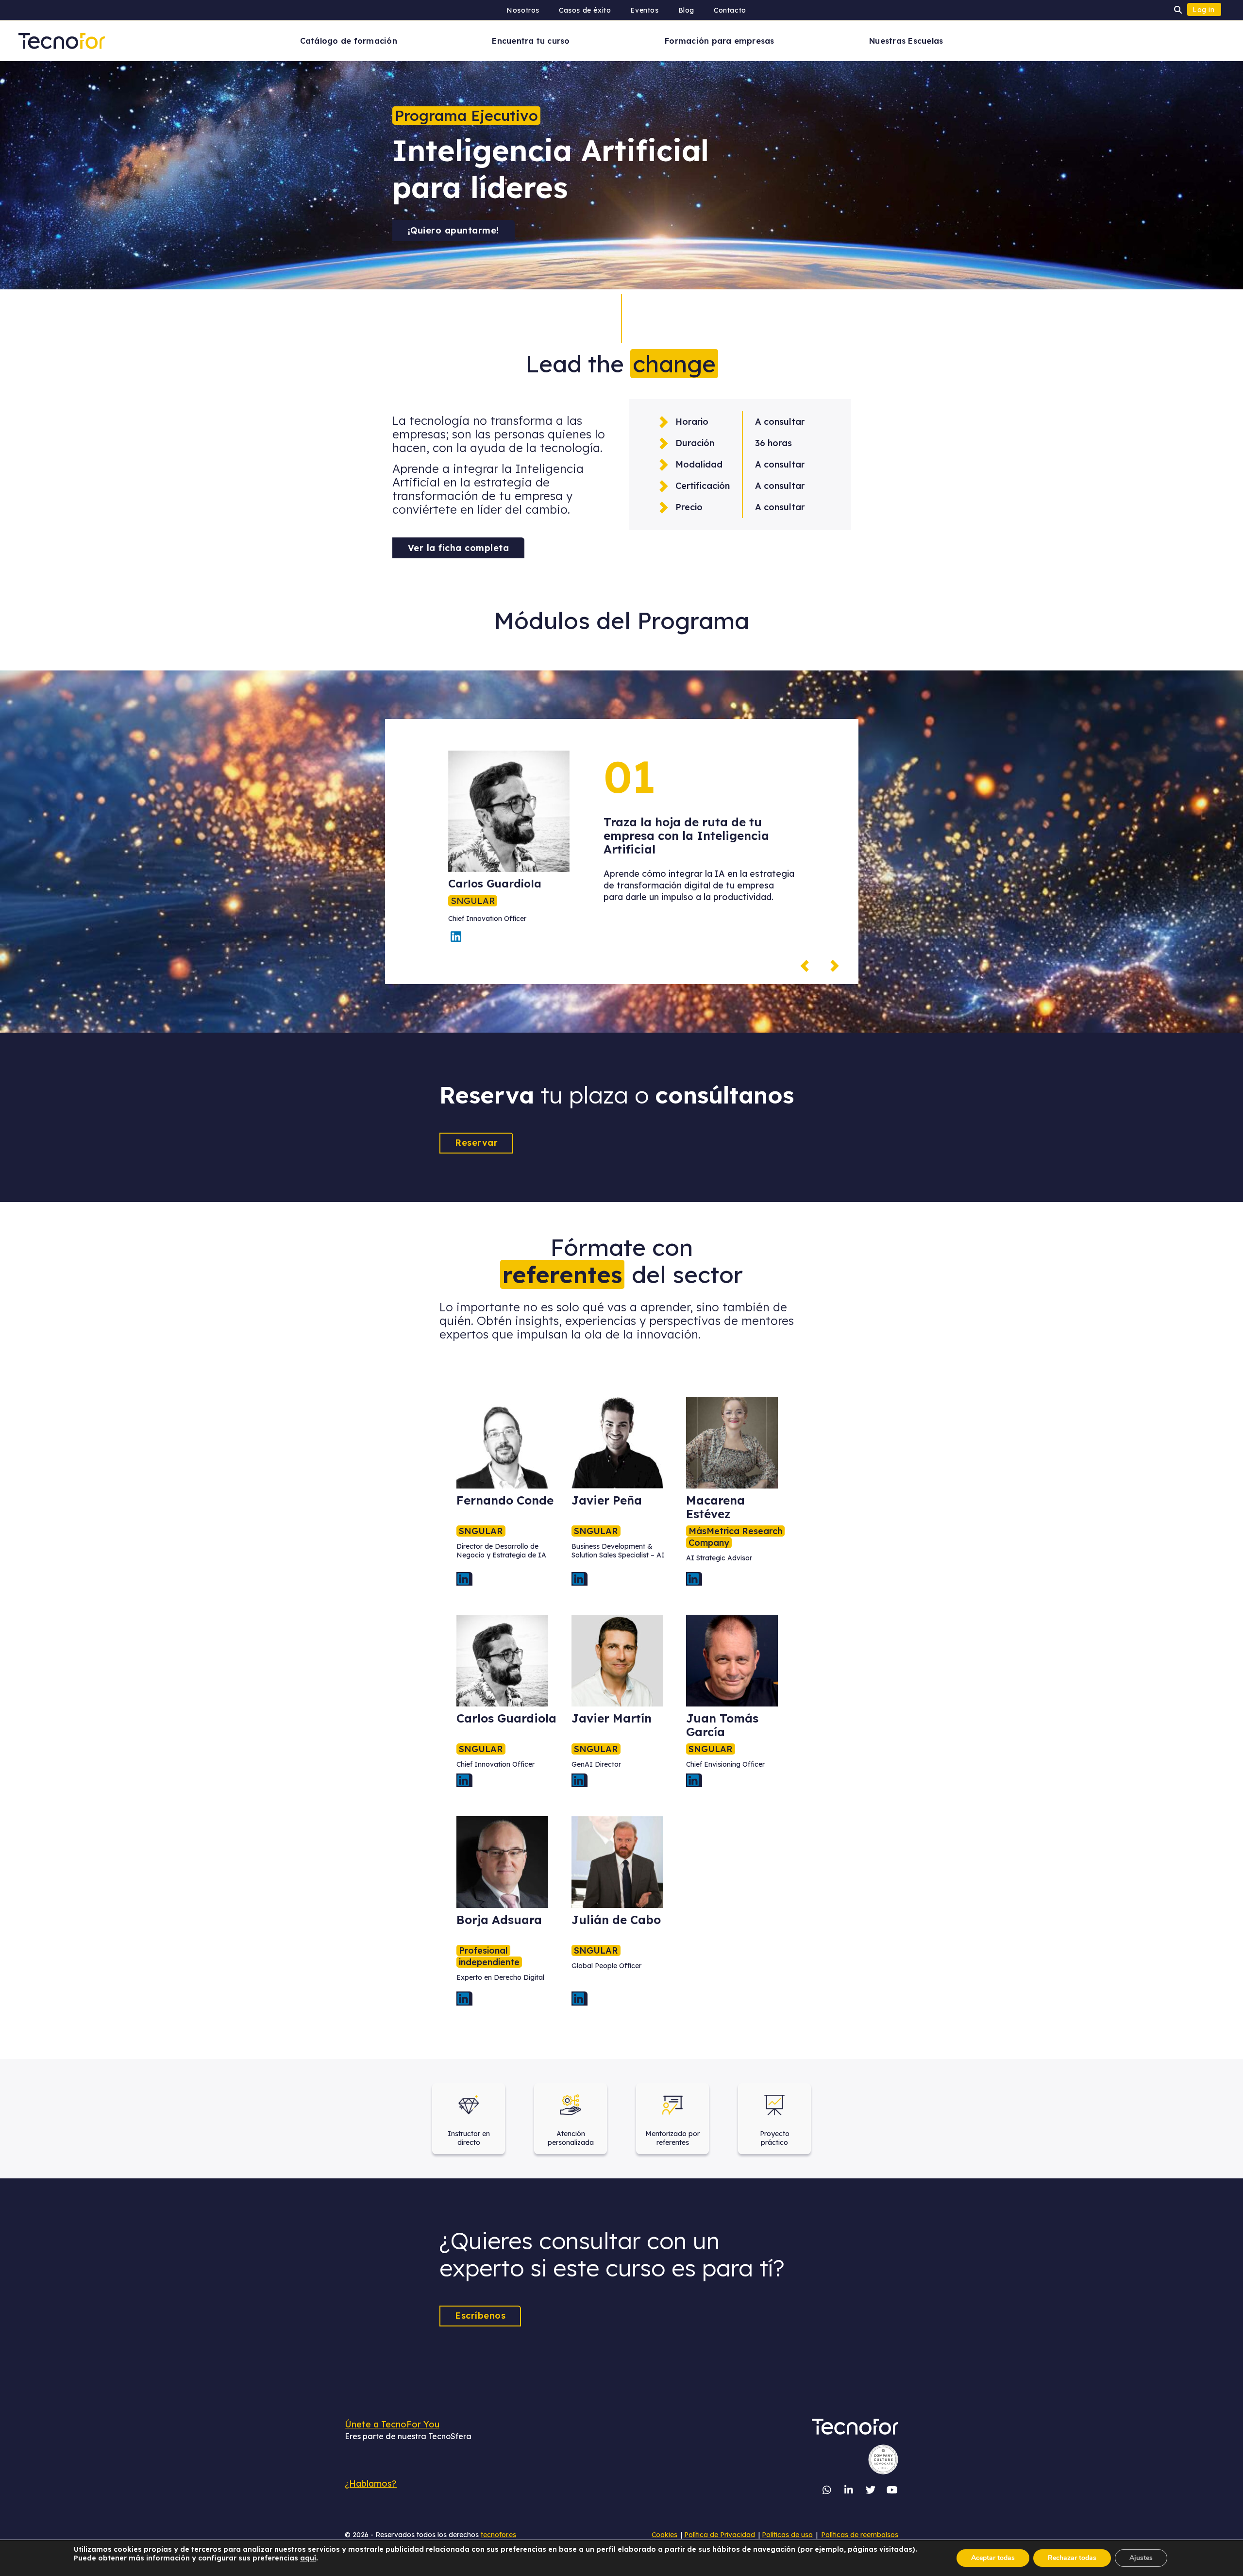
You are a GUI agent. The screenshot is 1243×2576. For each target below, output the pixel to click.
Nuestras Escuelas (906, 41)
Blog (686, 10)
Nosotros (523, 10)
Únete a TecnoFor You (392, 2424)
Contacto (730, 10)
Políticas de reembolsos (860, 2535)
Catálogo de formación (349, 41)
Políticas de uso (787, 2535)
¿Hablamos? (371, 2484)
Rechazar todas (1072, 2558)
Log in (1204, 10)
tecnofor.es (498, 2535)
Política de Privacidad (720, 2535)
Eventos (644, 10)
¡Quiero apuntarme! (454, 230)
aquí (308, 2558)
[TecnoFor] (62, 40)
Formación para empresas (720, 41)
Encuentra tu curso (531, 41)
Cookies (664, 2535)
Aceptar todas (993, 2558)
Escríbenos (480, 2316)
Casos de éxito (585, 10)
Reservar (476, 1143)
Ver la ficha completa (459, 548)
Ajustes (1141, 2558)
